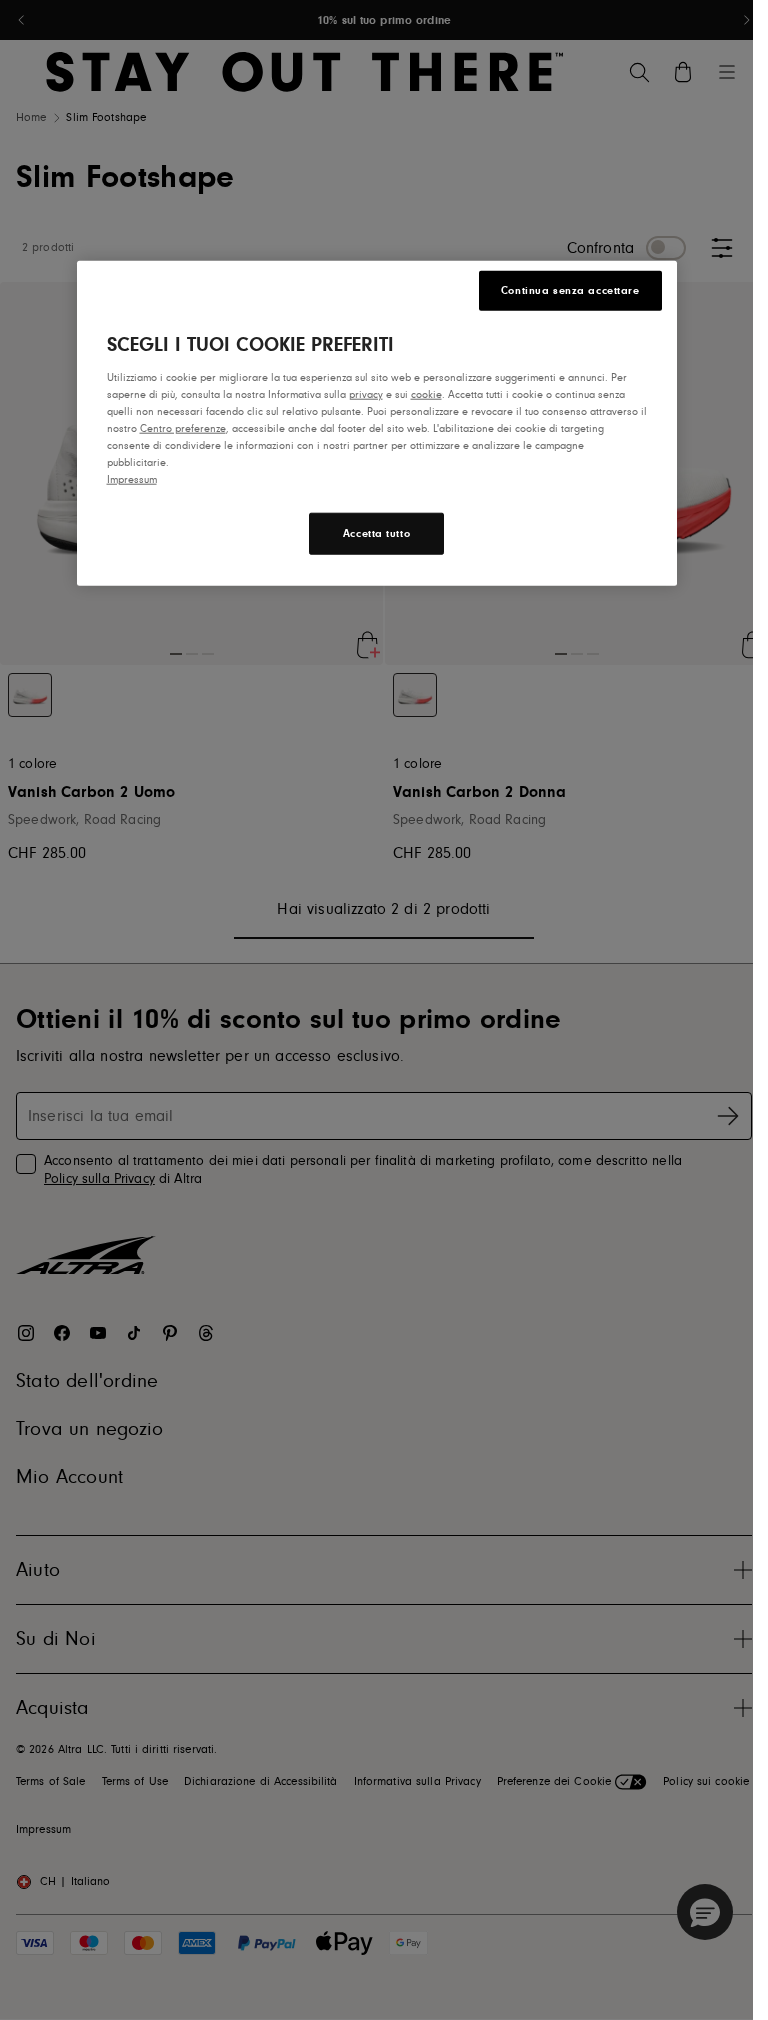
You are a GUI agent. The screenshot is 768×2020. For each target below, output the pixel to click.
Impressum (132, 479)
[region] (377, 423)
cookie (426, 394)
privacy (366, 394)
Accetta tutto (376, 533)
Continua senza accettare (570, 290)
